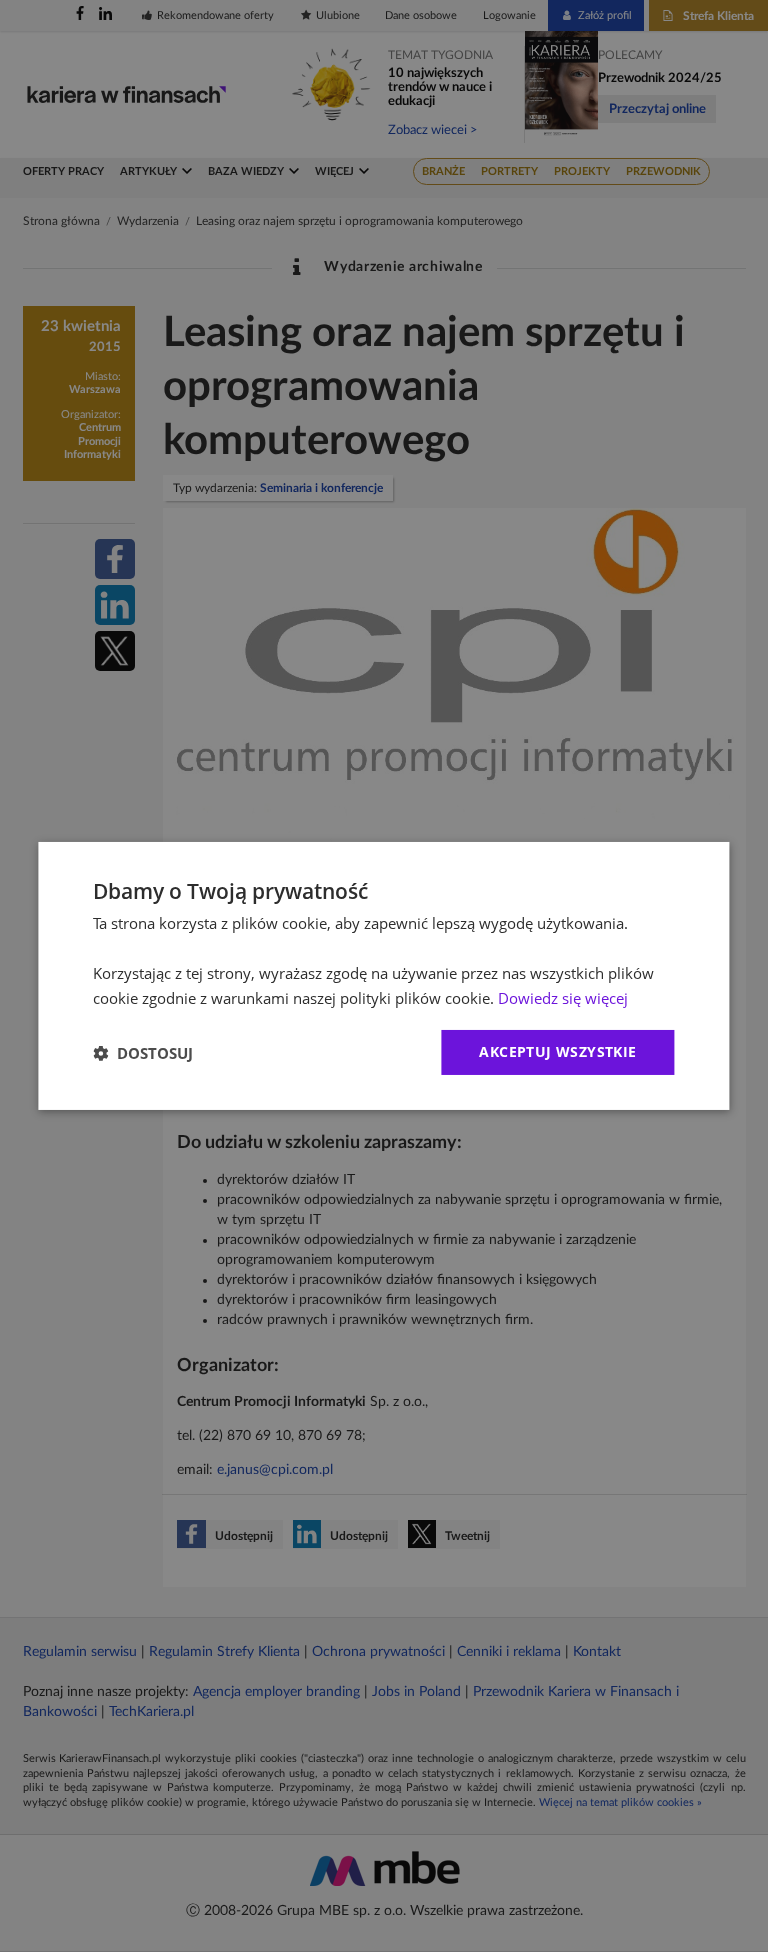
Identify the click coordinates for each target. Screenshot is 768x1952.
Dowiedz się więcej (563, 998)
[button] (143, 1053)
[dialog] (383, 976)
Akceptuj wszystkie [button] (557, 1051)
